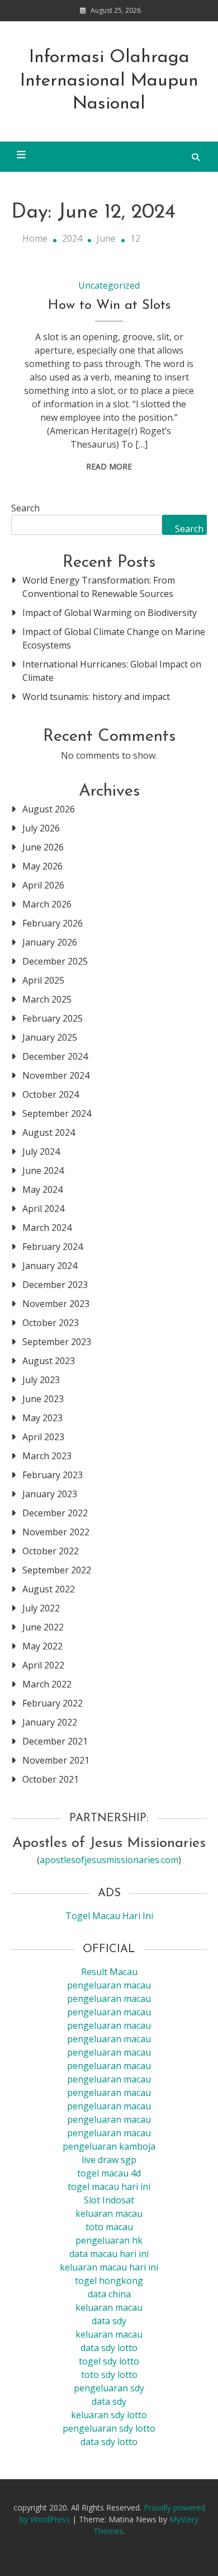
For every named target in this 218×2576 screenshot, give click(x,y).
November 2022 (56, 1532)
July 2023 (41, 1380)
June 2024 (43, 1171)
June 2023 (43, 1399)
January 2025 (50, 1037)
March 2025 (47, 999)
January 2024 (50, 1266)
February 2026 (53, 923)
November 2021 (56, 1760)
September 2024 (57, 1113)
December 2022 (55, 1513)
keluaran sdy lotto (109, 2415)
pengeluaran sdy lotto (109, 2428)
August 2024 (49, 1132)
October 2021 (51, 1779)
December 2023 (55, 1285)
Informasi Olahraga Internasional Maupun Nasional (109, 81)
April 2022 (43, 1665)
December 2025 (55, 961)
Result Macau (109, 1972)
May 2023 (42, 1418)
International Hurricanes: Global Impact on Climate (112, 671)
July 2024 (41, 1151)
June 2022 (43, 1627)
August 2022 (49, 1589)
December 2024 (55, 1056)
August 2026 (49, 809)
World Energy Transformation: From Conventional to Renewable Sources (99, 587)
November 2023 (56, 1304)
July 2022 (41, 1608)
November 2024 (56, 1075)
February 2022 (53, 1703)
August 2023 (49, 1361)
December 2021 (55, 1741)
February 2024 (53, 1247)
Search (25, 508)
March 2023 (47, 1456)
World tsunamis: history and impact (96, 697)
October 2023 (51, 1323)
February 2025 (53, 1018)
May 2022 (42, 1646)
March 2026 (47, 904)
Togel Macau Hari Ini (109, 1916)
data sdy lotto (109, 2442)
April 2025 (43, 980)
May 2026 (42, 866)
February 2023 (53, 1475)
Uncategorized (109, 285)
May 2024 (42, 1190)
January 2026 (50, 942)
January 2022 (50, 1722)
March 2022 (47, 1684)
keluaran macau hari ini (109, 2267)
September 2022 (57, 1570)
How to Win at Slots (109, 305)
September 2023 (57, 1342)
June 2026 (43, 847)
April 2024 (43, 1209)
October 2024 (51, 1094)
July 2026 (41, 828)
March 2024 (47, 1228)
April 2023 (43, 1437)
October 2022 (51, 1551)
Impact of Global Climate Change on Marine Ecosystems (114, 638)
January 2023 (50, 1494)
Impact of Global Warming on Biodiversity (110, 613)
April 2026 (43, 885)
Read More (109, 466)
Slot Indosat (109, 2200)
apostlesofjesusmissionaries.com (109, 1860)
